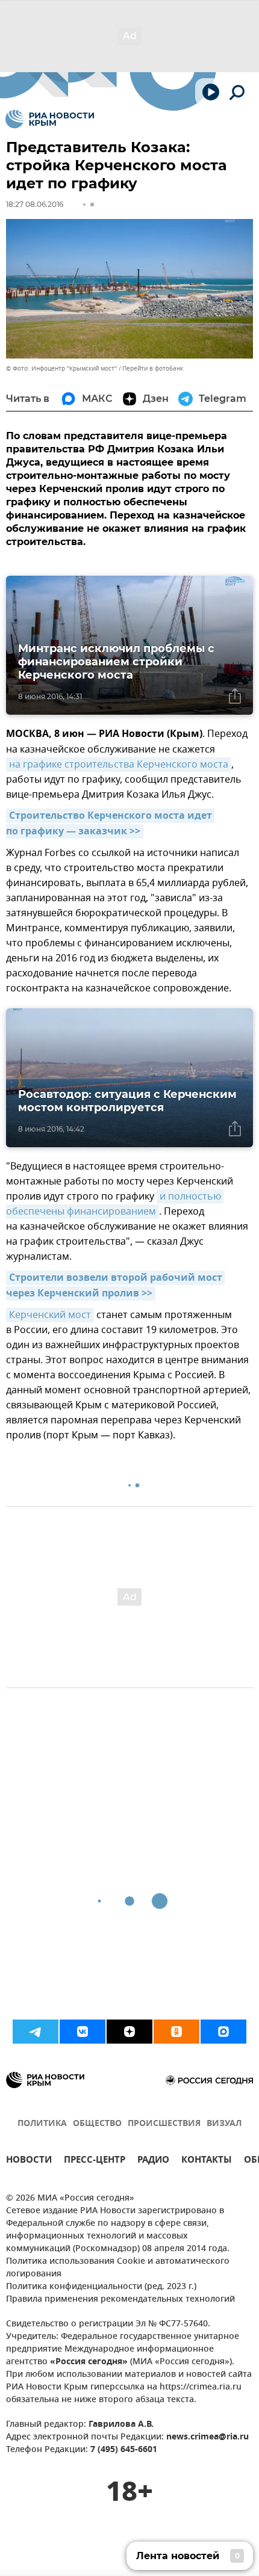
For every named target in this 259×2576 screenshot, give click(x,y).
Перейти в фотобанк (153, 368)
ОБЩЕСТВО (97, 2124)
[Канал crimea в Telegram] (36, 2032)
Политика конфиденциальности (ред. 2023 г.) (101, 2287)
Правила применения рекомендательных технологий (120, 2300)
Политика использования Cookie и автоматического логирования (118, 2268)
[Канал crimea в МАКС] (223, 2032)
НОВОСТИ (29, 2161)
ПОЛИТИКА (42, 2124)
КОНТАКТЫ (207, 2161)
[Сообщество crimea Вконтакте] (83, 2032)
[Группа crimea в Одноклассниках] (176, 2032)
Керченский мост (50, 1315)
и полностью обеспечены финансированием (115, 1204)
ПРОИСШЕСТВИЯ (164, 2124)
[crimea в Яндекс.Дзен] (129, 2032)
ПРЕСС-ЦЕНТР (95, 2161)
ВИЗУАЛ (224, 2124)
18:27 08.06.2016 (35, 204)
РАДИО (153, 2161)
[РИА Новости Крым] (50, 119)
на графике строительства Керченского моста (119, 765)
